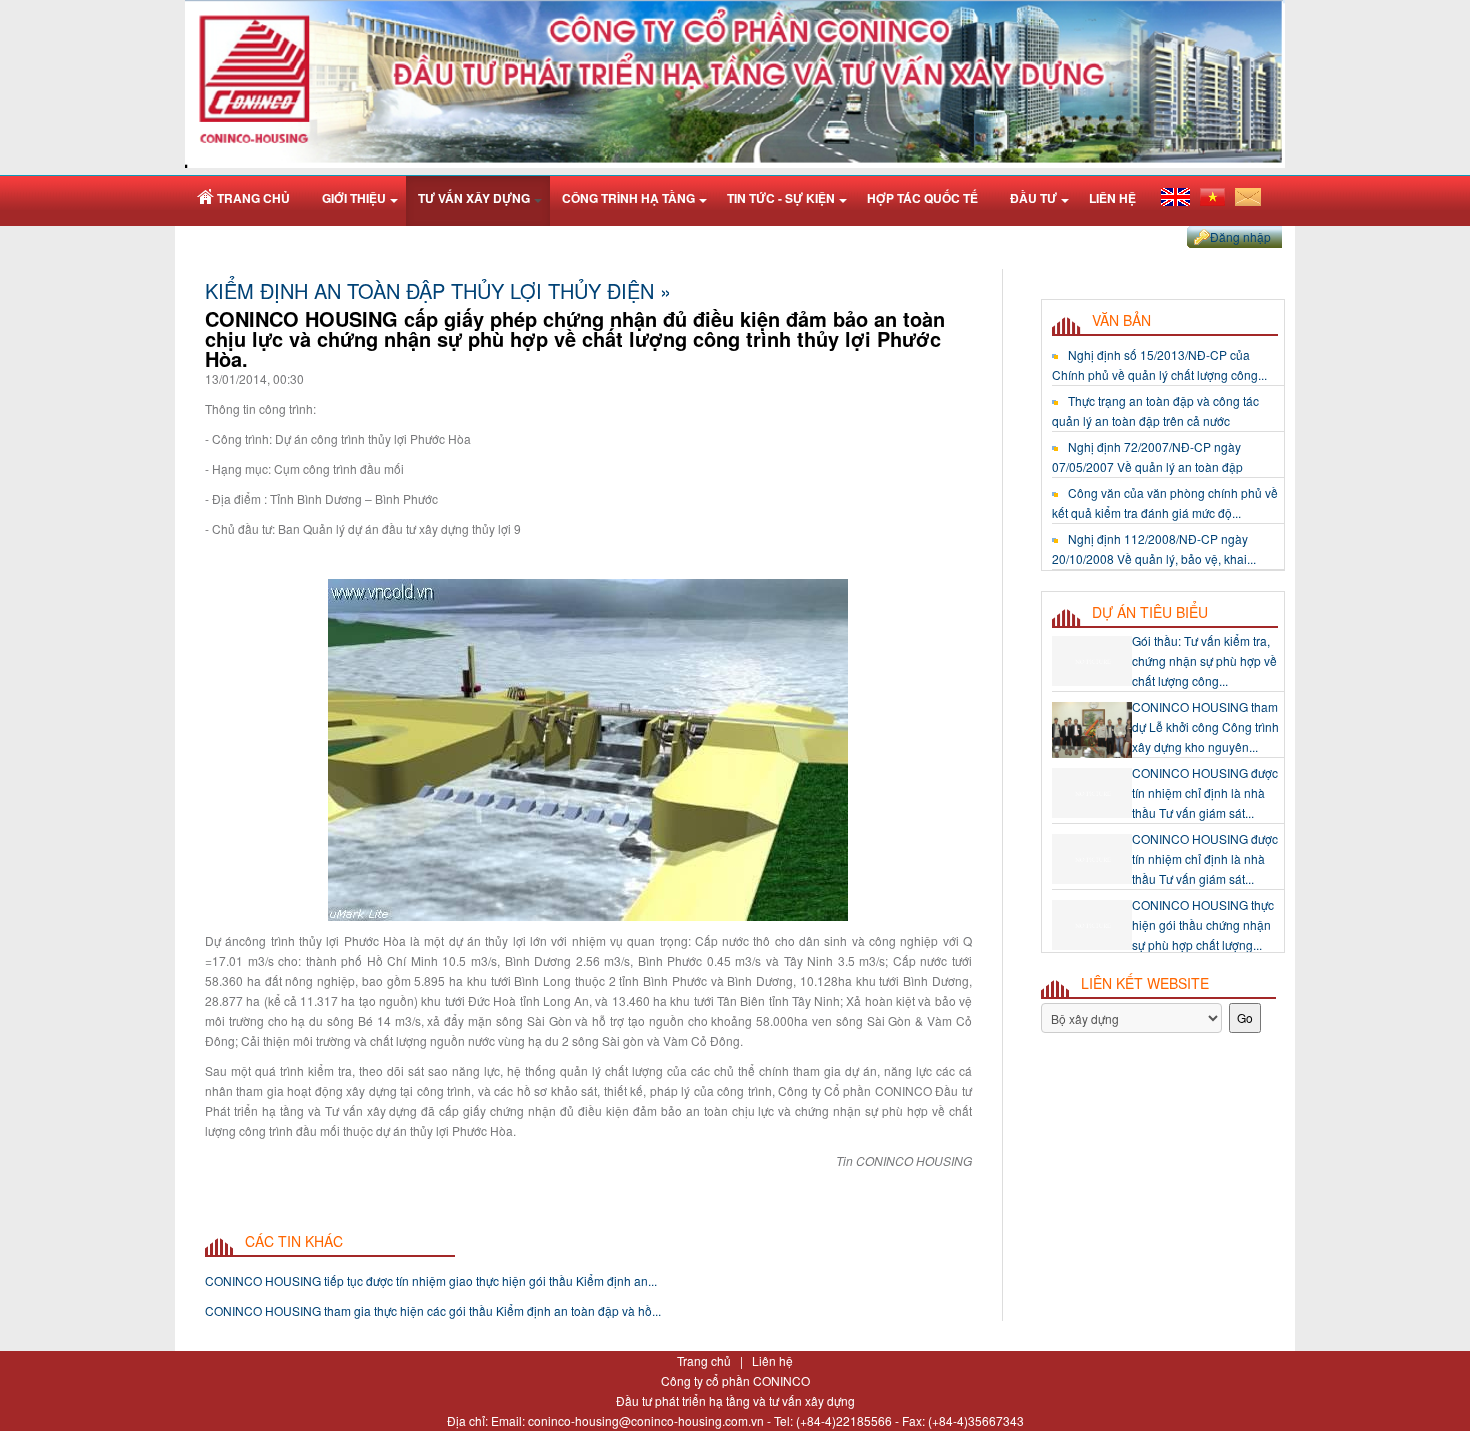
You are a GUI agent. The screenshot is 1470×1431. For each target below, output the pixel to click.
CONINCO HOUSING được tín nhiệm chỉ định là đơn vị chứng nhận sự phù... (1205, 933)
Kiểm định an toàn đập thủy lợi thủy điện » (438, 290)
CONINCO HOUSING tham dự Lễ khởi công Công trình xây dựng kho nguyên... (1205, 669)
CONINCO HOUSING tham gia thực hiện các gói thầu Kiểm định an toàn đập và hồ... (433, 1310)
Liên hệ (772, 1360)
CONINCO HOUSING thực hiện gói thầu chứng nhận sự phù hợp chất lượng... (1203, 867)
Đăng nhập (1240, 236)
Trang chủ (705, 1360)
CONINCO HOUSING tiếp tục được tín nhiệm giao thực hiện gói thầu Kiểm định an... (431, 1280)
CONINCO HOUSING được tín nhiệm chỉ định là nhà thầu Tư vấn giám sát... (1205, 735)
